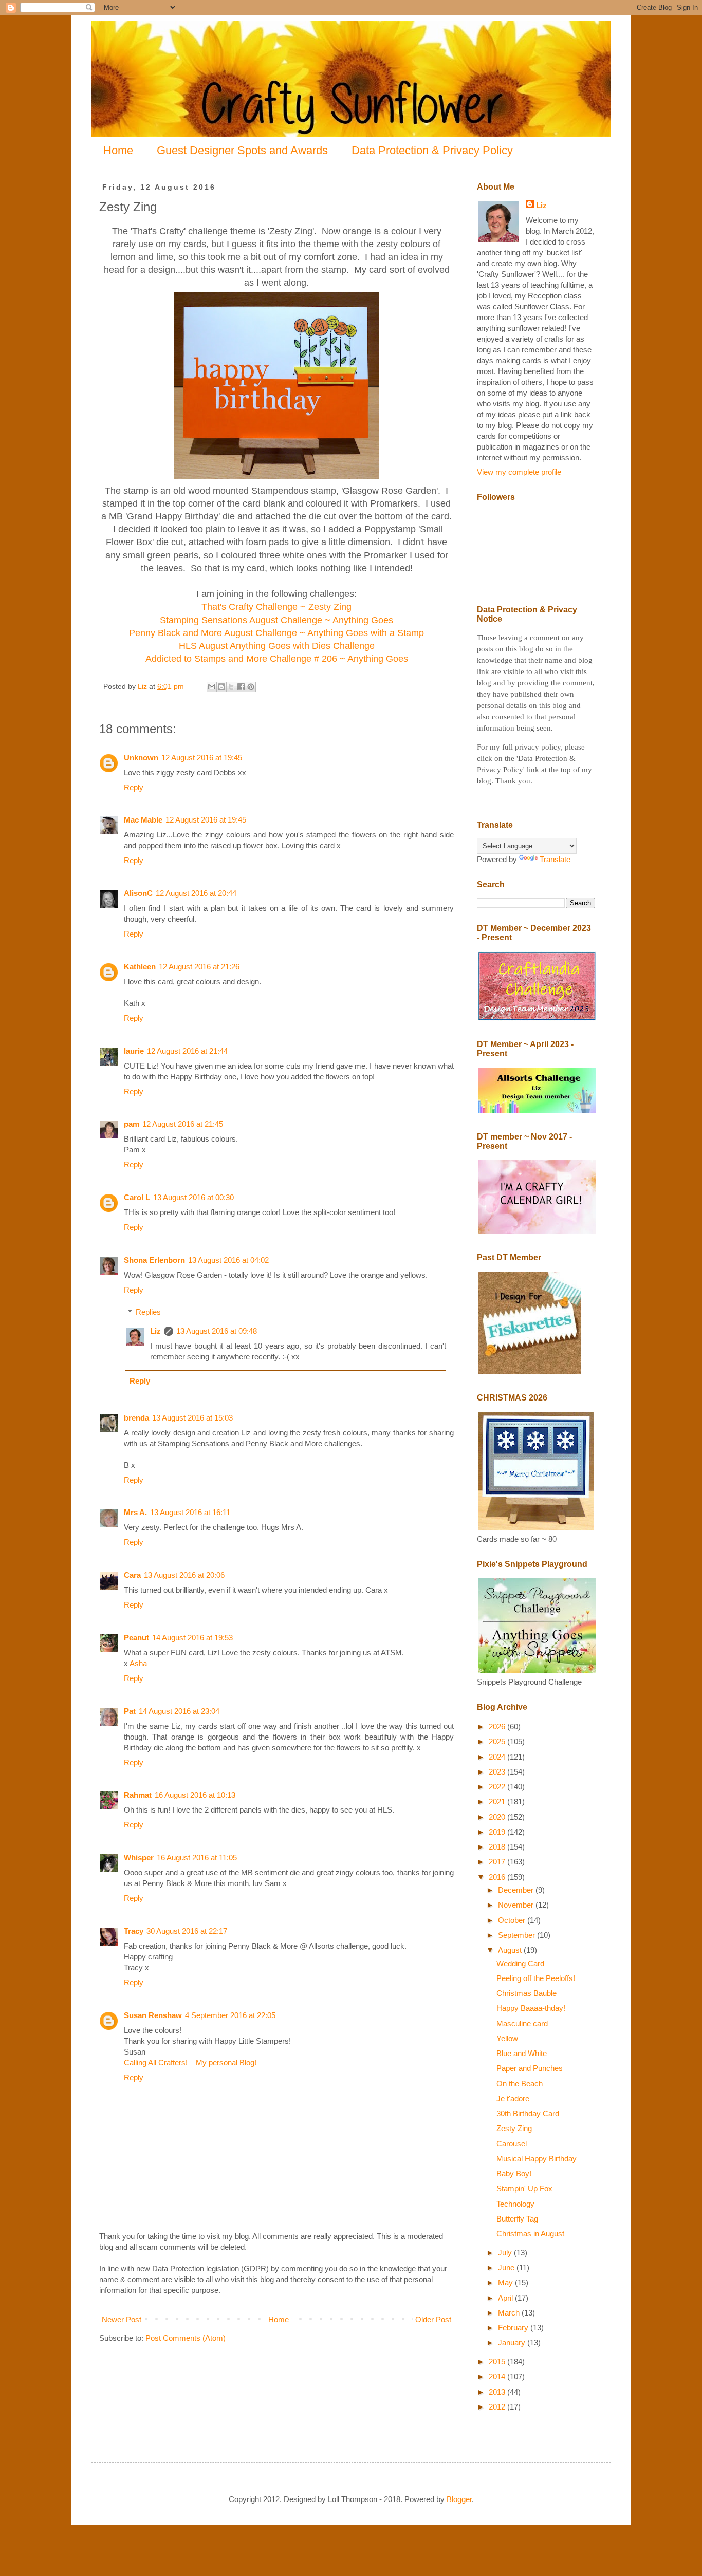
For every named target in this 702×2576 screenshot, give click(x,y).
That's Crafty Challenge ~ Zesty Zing (276, 607)
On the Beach (520, 2084)
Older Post (433, 2319)
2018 (498, 1847)
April (506, 2298)
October (513, 1920)
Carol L (137, 1197)
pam (132, 1124)
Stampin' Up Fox (524, 2188)
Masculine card (522, 2023)
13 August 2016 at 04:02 (228, 1260)
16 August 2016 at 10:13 (195, 1795)
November (517, 1905)
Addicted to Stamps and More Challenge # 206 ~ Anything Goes (277, 659)
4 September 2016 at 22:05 (230, 2015)
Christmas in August (530, 2234)
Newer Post (122, 2319)
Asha (138, 1663)
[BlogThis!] (221, 687)
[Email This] (212, 687)
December (517, 1890)
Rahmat (138, 1795)
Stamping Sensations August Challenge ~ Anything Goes (276, 620)
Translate (555, 859)
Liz (155, 1331)
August (511, 1950)
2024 (498, 1757)
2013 (498, 2392)
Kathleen (140, 967)
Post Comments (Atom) (186, 2338)
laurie (134, 1051)
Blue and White (522, 2053)
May (506, 2282)
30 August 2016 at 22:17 (187, 1931)
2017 (498, 1862)
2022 (498, 1787)
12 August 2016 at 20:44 (196, 893)
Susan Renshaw (153, 2015)
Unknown (141, 758)
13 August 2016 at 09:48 (217, 1331)
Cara (132, 1575)
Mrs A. (135, 1512)
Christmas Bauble (526, 1993)
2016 (498, 1877)
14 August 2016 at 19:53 (192, 1638)
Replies (148, 1312)
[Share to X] (231, 687)
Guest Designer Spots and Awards (242, 150)
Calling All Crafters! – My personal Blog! (190, 2062)
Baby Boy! (514, 2173)
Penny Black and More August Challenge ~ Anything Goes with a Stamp (276, 633)
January (513, 2342)
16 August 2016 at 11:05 (197, 1858)
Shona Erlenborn (154, 1260)
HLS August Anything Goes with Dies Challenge (277, 646)
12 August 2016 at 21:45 (183, 1124)
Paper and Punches (530, 2068)
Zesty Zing (514, 2128)
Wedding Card (520, 1963)
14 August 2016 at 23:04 (179, 1711)
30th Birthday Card (528, 2113)
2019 (498, 1832)
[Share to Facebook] (241, 687)
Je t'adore (513, 2098)
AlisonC (138, 893)
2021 (498, 1802)
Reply (134, 787)
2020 (498, 1817)
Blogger (459, 2499)
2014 (498, 2376)
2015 (498, 2362)
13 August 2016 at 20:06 (184, 1575)
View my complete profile (519, 472)
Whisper (139, 1858)
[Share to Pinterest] (251, 687)
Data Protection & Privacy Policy (432, 150)
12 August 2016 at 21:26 (199, 967)
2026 (498, 1726)
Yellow (507, 2038)
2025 (498, 1741)
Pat (130, 1711)
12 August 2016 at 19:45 (202, 758)
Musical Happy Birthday (537, 2159)
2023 (498, 1772)
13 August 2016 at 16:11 (190, 1512)
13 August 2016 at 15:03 (192, 1418)
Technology (515, 2204)
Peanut (136, 1638)
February (514, 2328)
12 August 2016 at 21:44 (187, 1051)
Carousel (512, 2144)
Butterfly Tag (517, 2219)
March (510, 2313)
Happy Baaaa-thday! (531, 2008)
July (506, 2253)
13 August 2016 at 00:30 (193, 1197)
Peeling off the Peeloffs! (536, 1978)
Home (118, 150)
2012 (498, 2407)
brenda (136, 1418)
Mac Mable (143, 820)
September (518, 1935)
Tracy (134, 1931)
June (507, 2267)
